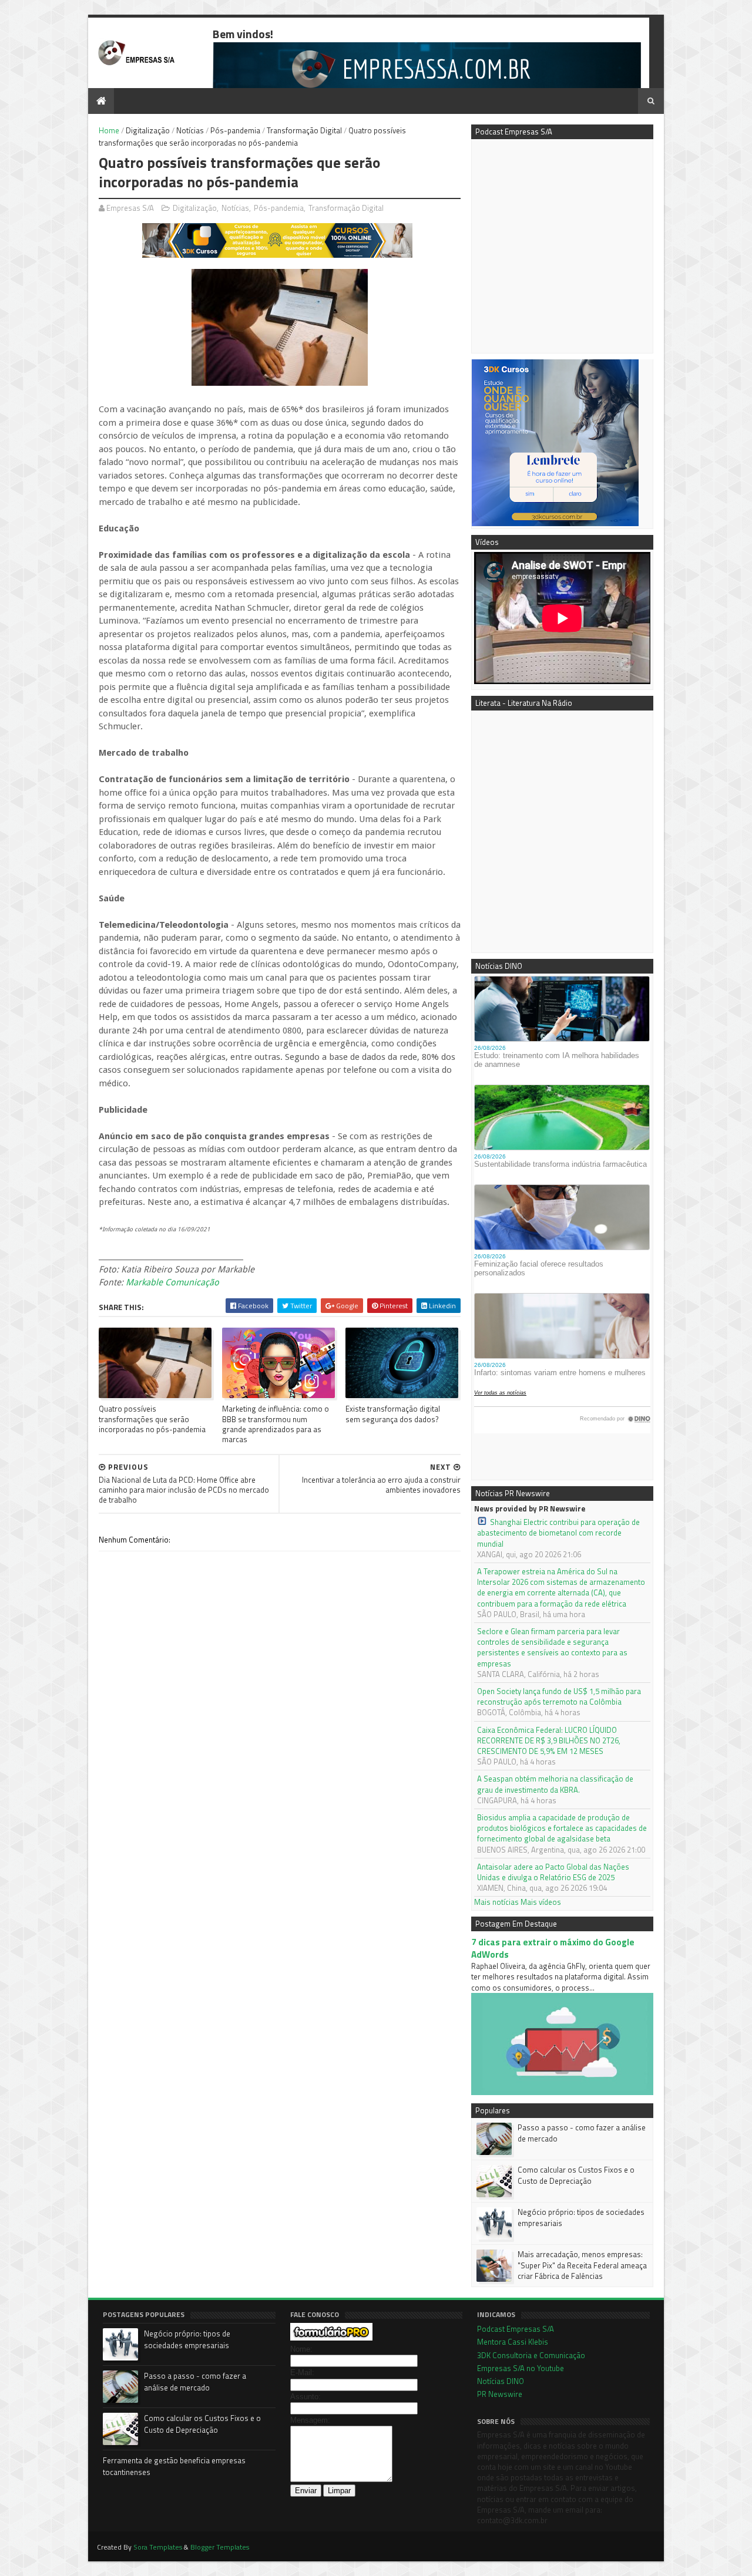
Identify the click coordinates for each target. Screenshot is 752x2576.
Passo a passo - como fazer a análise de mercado (582, 2133)
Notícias (190, 130)
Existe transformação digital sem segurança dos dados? (393, 1414)
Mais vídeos (541, 1902)
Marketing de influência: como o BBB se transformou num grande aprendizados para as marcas (276, 1424)
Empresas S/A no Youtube (521, 2368)
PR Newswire (500, 2394)
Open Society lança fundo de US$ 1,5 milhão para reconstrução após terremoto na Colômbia (559, 1696)
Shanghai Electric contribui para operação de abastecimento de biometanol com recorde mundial (558, 1533)
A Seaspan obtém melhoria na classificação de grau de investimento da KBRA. (555, 1784)
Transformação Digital (304, 130)
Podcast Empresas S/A (516, 2329)
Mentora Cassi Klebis (513, 2342)
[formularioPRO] (331, 2338)
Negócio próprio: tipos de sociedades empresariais (581, 2217)
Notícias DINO (501, 2381)
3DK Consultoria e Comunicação (531, 2355)
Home (109, 130)
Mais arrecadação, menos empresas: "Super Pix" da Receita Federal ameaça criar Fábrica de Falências (582, 2265)
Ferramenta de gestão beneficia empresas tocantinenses (174, 2466)
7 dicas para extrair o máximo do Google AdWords (553, 1948)
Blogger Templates (220, 2547)
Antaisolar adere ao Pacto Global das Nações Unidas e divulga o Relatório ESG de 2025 (553, 1872)
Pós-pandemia (235, 130)
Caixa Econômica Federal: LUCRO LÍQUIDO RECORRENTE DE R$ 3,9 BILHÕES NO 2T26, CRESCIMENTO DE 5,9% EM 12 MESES (549, 1741)
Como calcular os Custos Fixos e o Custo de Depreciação (576, 2175)
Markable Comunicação (172, 1282)
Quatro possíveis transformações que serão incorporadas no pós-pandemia (152, 1419)
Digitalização (148, 130)
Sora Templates (158, 2547)
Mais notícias (496, 1902)
